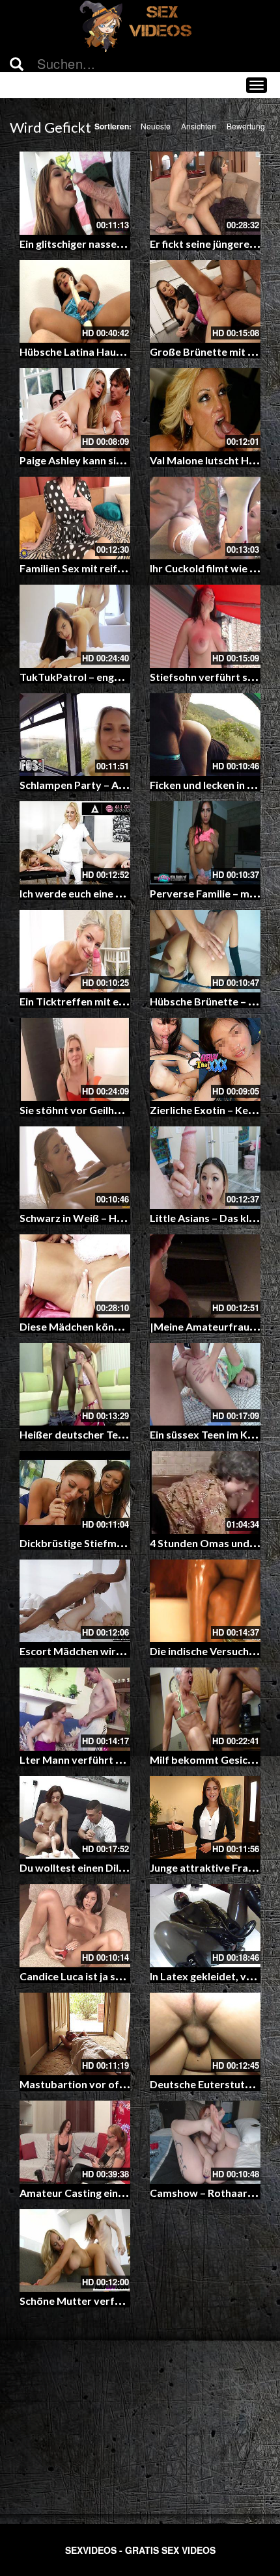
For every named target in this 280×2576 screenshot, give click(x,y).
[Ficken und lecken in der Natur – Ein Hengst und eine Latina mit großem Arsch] (205, 735)
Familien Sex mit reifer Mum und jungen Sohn (127, 568)
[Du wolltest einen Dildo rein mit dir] (75, 1818)
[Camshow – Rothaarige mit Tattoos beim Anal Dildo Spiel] (205, 2142)
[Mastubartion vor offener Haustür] (75, 2034)
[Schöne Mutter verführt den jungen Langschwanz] (75, 2251)
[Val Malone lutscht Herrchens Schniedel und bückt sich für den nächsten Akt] (205, 410)
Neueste (156, 126)
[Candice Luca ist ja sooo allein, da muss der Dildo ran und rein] (75, 1926)
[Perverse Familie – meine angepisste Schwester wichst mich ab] (205, 843)
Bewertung (246, 126)
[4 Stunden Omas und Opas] (205, 1493)
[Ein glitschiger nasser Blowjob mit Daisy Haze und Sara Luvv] (75, 193)
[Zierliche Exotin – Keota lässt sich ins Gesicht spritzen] (205, 1059)
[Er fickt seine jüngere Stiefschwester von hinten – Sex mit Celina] (205, 193)
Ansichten (199, 126)
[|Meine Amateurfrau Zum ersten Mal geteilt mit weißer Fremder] (205, 1276)
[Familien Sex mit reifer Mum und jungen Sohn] (75, 518)
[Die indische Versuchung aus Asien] (205, 1601)
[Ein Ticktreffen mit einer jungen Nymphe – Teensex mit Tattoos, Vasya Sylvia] (75, 951)
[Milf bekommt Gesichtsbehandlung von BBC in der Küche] (205, 1709)
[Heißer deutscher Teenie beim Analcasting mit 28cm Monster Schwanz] (75, 1385)
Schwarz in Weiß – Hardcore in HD (102, 1218)
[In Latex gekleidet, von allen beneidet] (205, 1926)
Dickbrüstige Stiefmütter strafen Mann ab (122, 1543)
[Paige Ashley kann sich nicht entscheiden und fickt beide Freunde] (75, 410)
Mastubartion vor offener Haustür (104, 2084)
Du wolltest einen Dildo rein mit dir (103, 1867)
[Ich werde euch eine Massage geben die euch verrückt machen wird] (75, 843)
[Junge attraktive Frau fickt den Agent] (205, 1818)
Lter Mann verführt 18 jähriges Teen (106, 1759)
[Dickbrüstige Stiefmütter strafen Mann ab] (75, 1493)
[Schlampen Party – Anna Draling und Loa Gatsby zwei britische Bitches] (75, 735)
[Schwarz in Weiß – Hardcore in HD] (75, 1168)
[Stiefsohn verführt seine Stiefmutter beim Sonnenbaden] (205, 626)
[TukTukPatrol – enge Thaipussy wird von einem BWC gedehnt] (75, 626)
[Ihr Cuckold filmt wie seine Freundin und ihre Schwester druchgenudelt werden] (205, 518)
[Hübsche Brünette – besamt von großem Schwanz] (205, 951)
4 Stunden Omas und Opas (214, 1543)
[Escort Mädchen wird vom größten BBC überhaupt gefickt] (75, 1601)
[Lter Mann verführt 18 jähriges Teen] (75, 1709)
